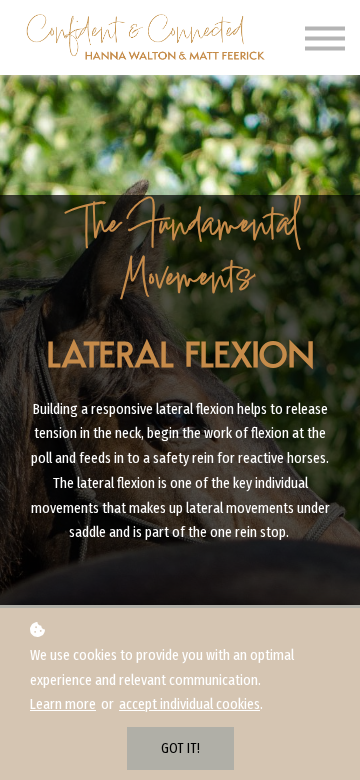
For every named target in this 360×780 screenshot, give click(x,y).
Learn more (63, 704)
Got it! (180, 748)
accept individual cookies (189, 704)
